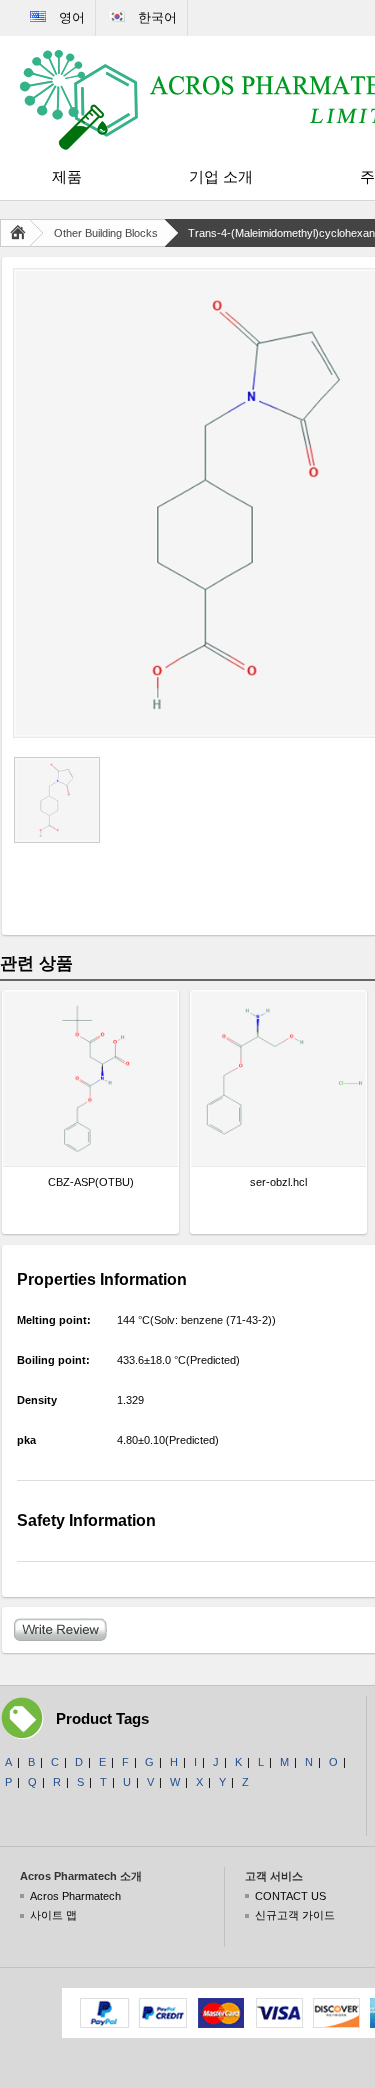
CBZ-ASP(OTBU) (91, 1182)
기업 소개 (221, 176)
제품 (67, 176)
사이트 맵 (53, 1915)
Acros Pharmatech (75, 1896)
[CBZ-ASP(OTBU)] (90, 1078)
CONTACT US (290, 1896)
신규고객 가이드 (295, 1915)
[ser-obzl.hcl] (278, 1078)
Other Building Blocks (106, 233)
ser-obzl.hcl (278, 1182)
